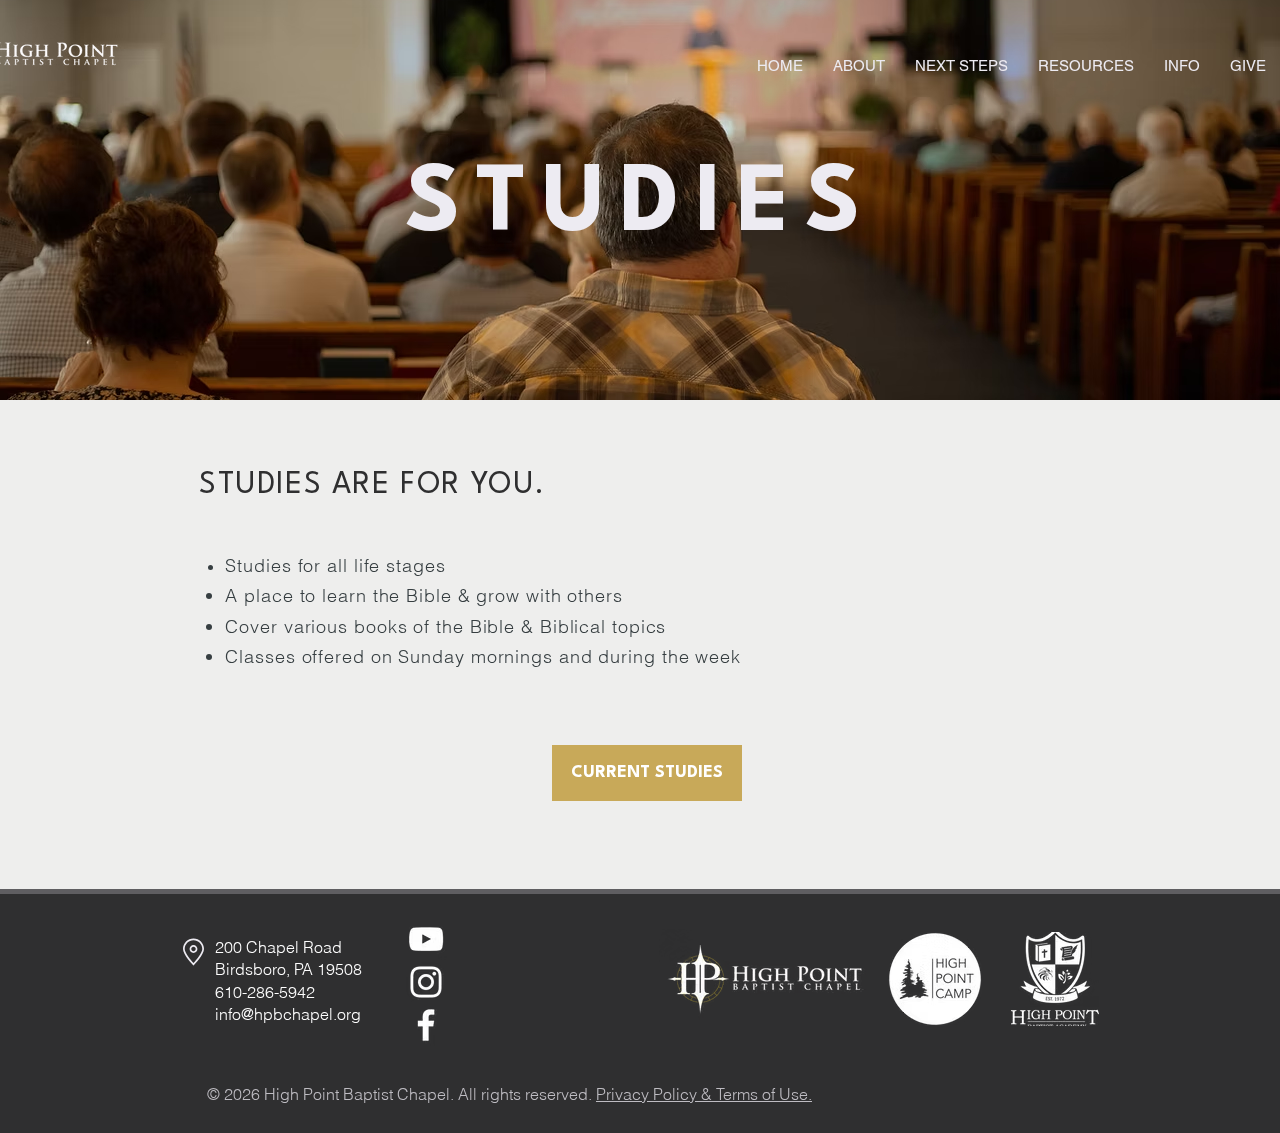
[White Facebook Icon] (426, 1025)
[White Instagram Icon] (426, 982)
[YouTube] (426, 939)
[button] (859, 66)
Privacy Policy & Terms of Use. (704, 1094)
